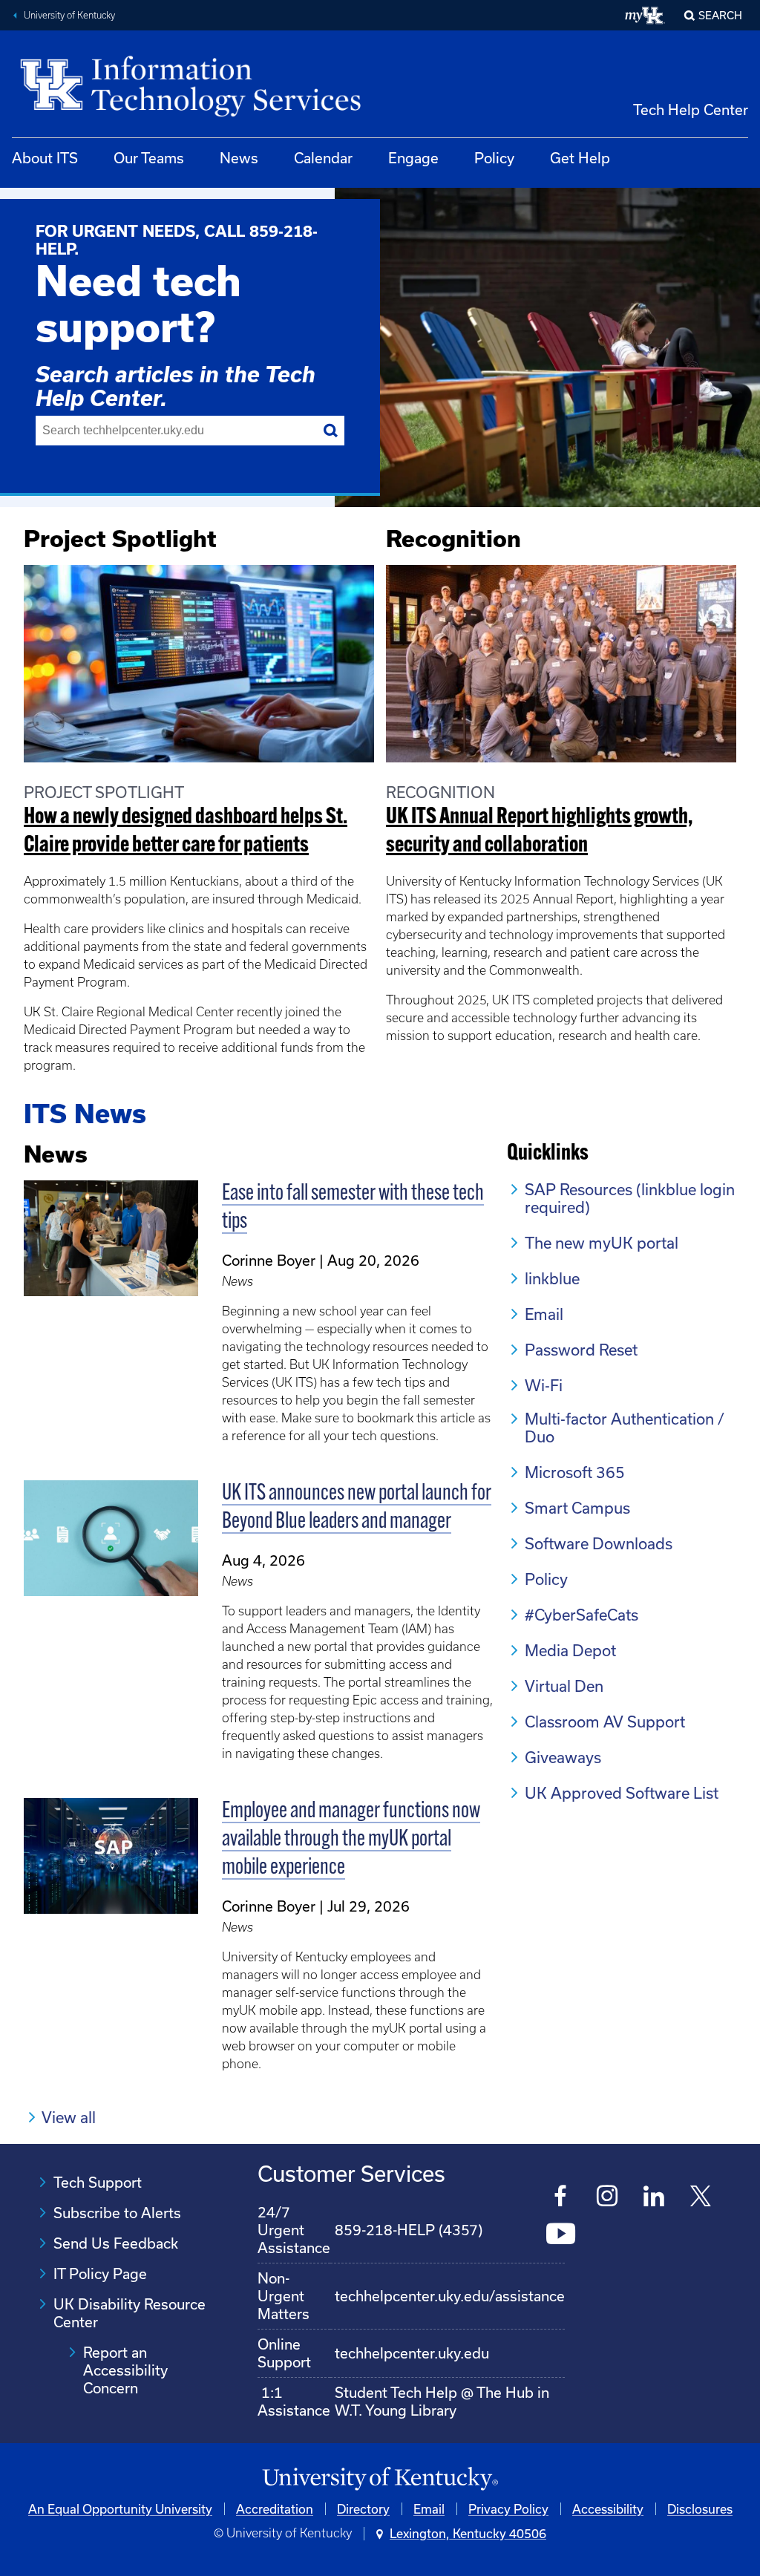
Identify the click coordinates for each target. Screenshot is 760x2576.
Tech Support (98, 2182)
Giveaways (563, 1757)
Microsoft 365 (575, 1472)
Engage (413, 158)
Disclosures (700, 2509)
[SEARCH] (331, 431)
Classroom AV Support (605, 1722)
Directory (363, 2509)
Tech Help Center (691, 109)
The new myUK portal (602, 1243)
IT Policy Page (100, 2273)
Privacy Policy (508, 2509)
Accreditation (275, 2509)
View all (69, 2117)
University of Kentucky (69, 15)
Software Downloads (599, 1543)
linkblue (552, 1278)
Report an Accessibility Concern (125, 2370)
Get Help (580, 158)
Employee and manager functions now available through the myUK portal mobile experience (351, 1840)
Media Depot (570, 1650)
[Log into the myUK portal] (645, 16)
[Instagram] (607, 2198)
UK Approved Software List (622, 1793)
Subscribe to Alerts (117, 2213)
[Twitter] (701, 2198)
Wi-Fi (544, 1385)
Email (544, 1314)
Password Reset (581, 1350)
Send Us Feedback (116, 2243)
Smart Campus (577, 1508)
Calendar (323, 158)
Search (720, 15)
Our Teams (149, 158)
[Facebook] (561, 2198)
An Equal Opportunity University (120, 2509)
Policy (494, 158)
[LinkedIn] (654, 2198)
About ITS (45, 158)
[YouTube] (561, 2236)
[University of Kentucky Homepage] (380, 2479)
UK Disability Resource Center (130, 2313)
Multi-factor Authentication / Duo (625, 1428)
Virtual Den (564, 1686)
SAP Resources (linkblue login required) (630, 1198)
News (239, 158)
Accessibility (608, 2509)
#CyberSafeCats (582, 1615)
